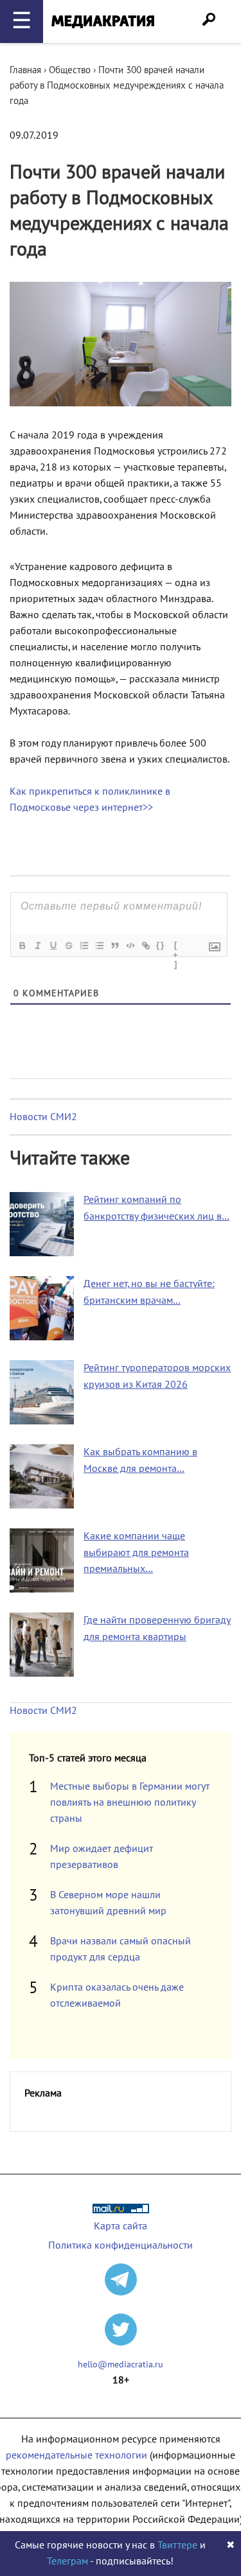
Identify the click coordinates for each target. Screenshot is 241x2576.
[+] (176, 947)
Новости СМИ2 (43, 1117)
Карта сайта (121, 2226)
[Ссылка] (145, 946)
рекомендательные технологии (76, 2455)
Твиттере (177, 2545)
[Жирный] (22, 946)
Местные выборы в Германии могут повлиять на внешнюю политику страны (130, 1802)
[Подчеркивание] (53, 946)
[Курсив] (37, 946)
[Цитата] (114, 946)
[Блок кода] (130, 946)
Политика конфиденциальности (121, 2245)
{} (161, 945)
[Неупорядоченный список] (99, 946)
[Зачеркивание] (68, 946)
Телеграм (67, 2561)
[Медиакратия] (103, 22)
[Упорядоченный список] (84, 946)
